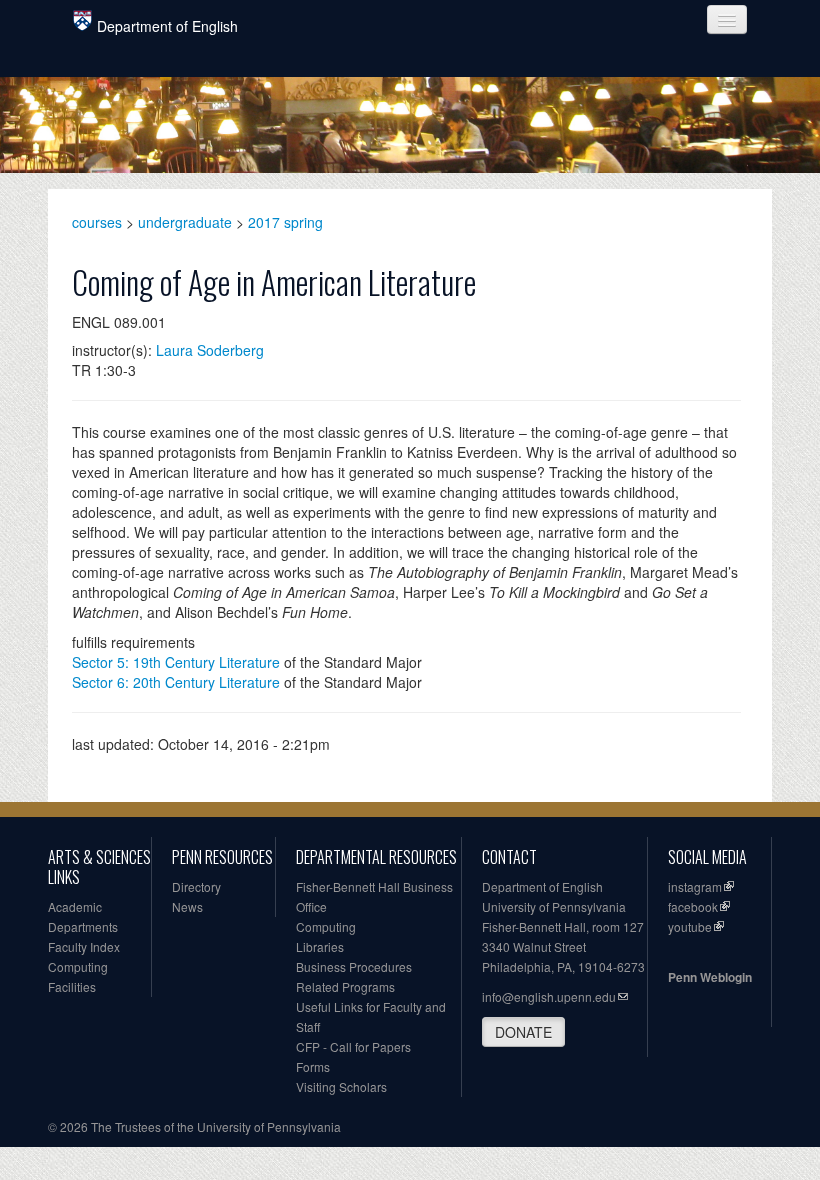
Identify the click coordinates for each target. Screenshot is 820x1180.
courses (97, 222)
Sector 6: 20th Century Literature (176, 682)
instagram (695, 886)
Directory (196, 886)
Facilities (72, 986)
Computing (78, 966)
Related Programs (345, 986)
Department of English (167, 26)
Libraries (320, 946)
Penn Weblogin (710, 977)
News (187, 906)
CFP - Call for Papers (353, 1046)
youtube (690, 926)
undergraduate (185, 222)
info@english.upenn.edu (549, 996)
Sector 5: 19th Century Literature (176, 662)
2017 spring (285, 222)
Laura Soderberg (210, 350)
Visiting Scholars (341, 1086)
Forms (313, 1066)
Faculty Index (84, 946)
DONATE (523, 1032)
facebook (693, 906)
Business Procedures (354, 966)
